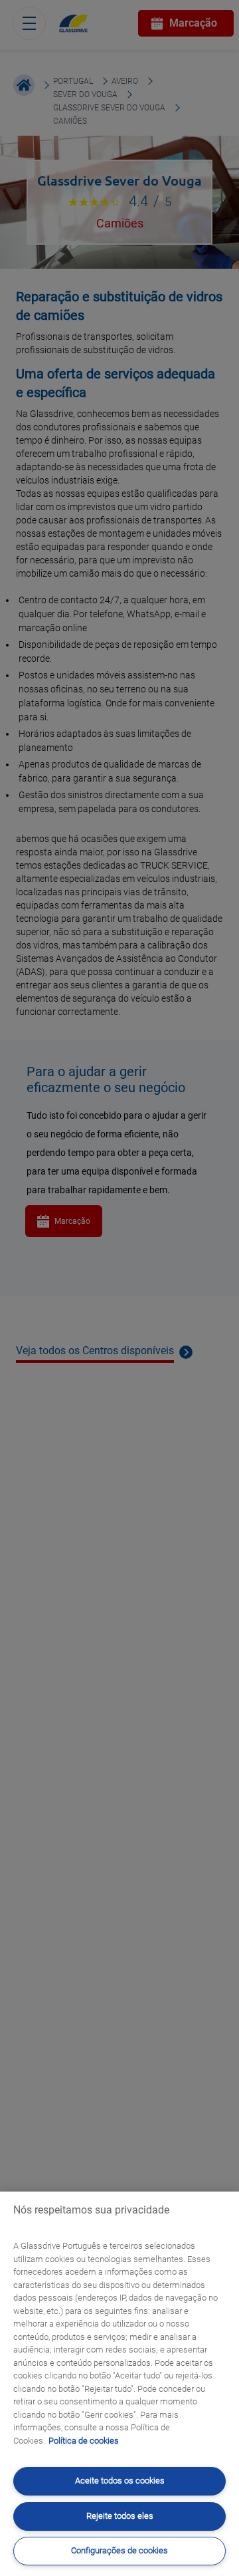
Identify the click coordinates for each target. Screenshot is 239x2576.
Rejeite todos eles (120, 2516)
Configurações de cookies (119, 2550)
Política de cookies (84, 2441)
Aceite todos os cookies (120, 2481)
